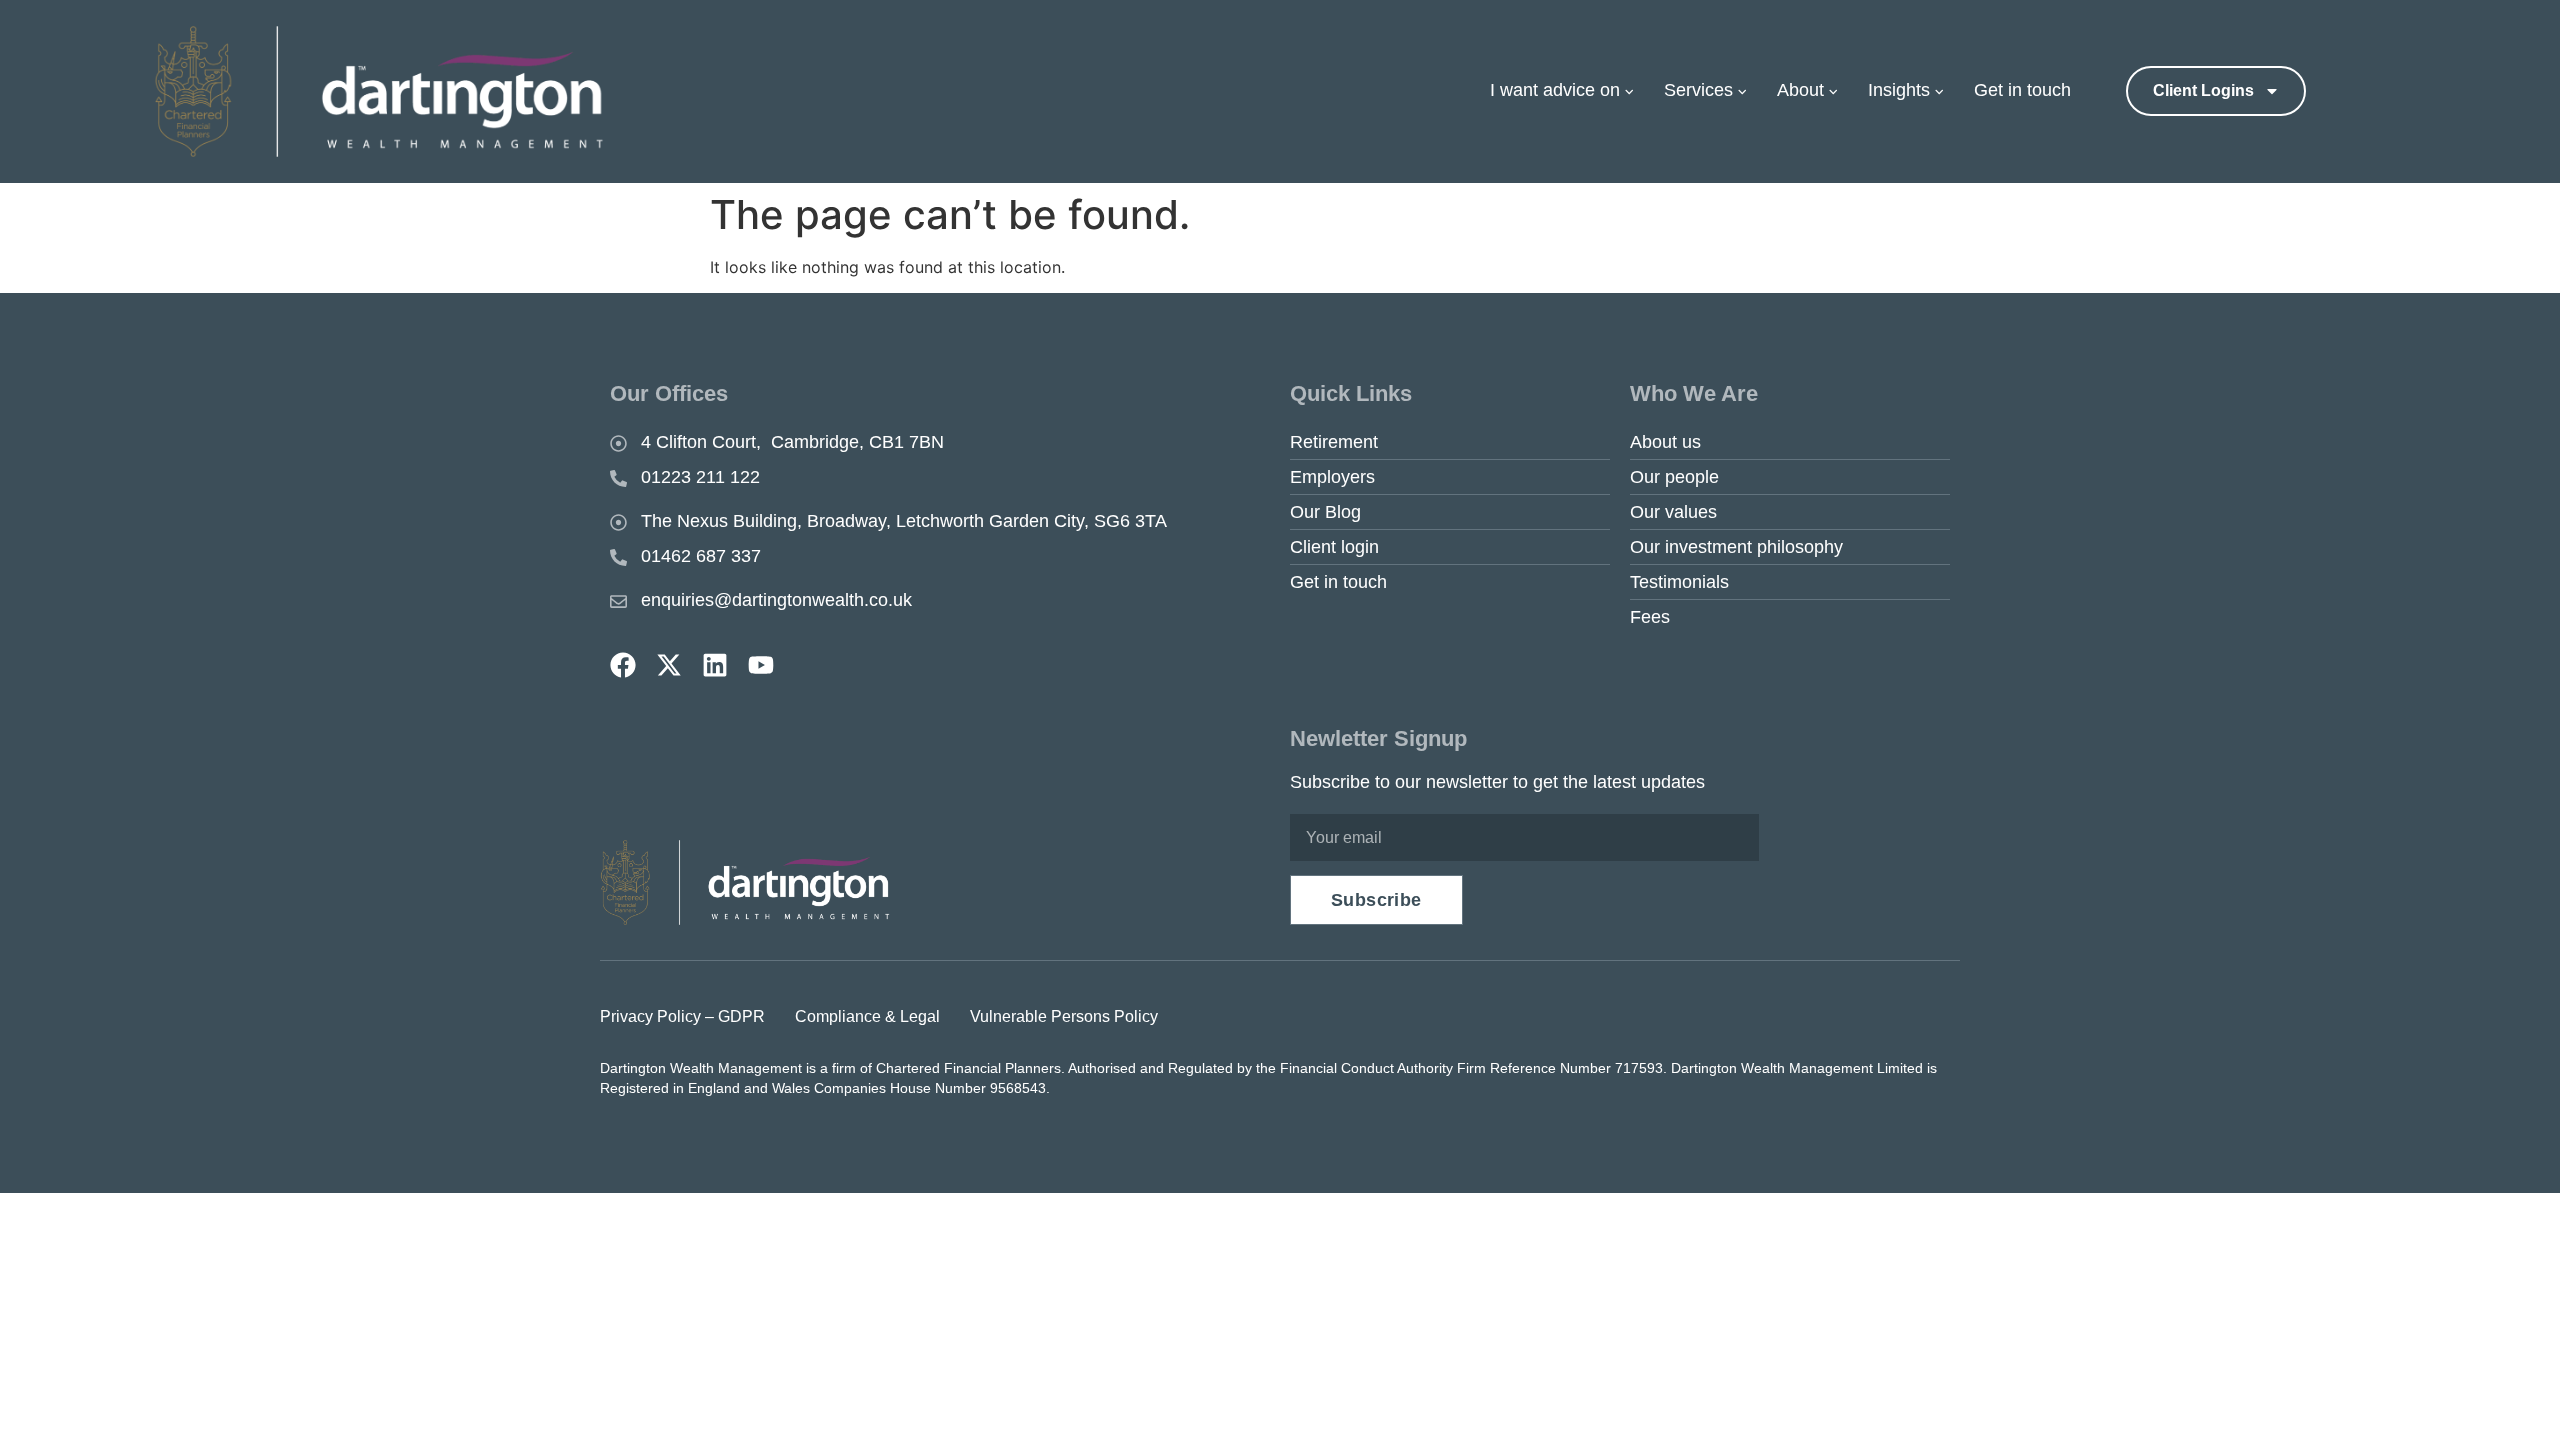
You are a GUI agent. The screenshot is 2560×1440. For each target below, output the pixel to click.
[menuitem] (1572, 91)
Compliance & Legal (867, 1016)
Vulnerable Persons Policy (1064, 1016)
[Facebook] (623, 665)
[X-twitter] (669, 665)
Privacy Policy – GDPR (682, 1016)
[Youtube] (761, 665)
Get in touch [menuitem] (2022, 90)
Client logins (2203, 90)
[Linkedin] (715, 665)
